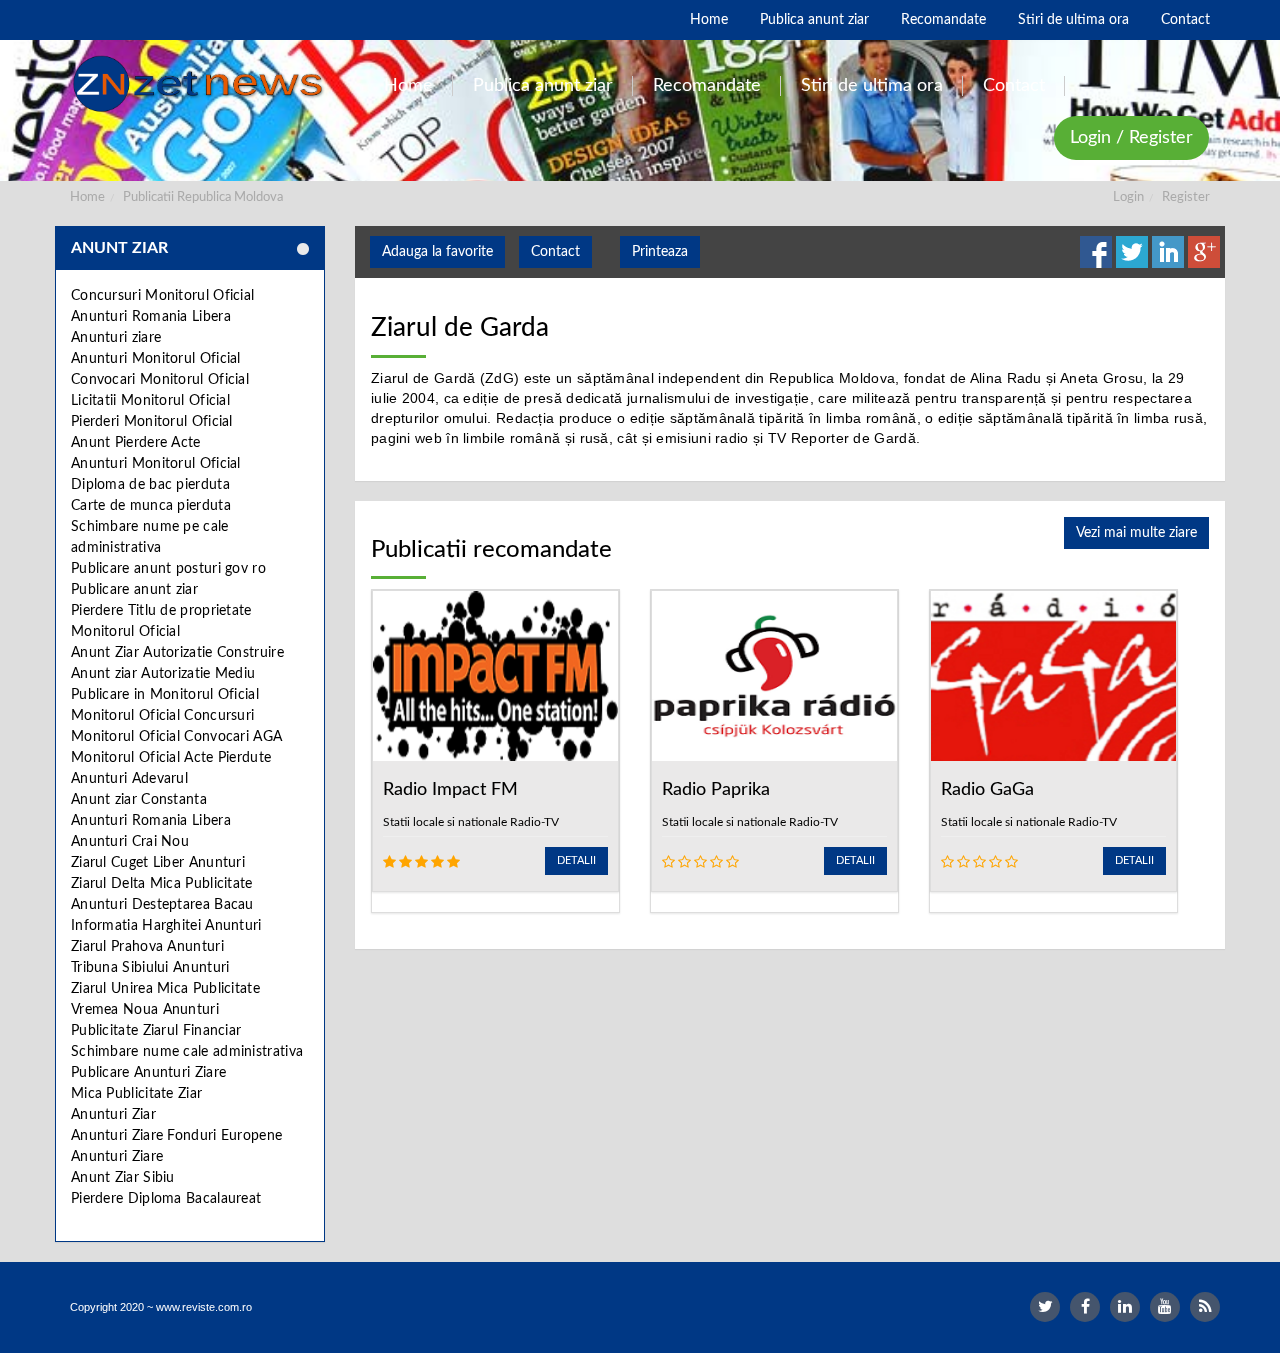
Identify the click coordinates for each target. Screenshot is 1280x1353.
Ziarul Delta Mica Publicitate (162, 884)
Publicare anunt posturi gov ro (168, 569)
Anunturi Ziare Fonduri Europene (176, 1136)
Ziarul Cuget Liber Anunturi (158, 863)
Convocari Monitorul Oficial (160, 380)
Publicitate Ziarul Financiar (156, 1031)
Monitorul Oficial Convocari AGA (176, 737)
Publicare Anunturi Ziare (148, 1073)
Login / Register (1131, 138)
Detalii (576, 860)
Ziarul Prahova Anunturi (147, 947)
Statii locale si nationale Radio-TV (471, 822)
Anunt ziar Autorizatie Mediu (163, 674)
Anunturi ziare (116, 338)
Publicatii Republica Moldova (203, 197)
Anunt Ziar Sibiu (123, 1178)
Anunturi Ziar (113, 1115)
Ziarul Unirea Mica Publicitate (165, 989)
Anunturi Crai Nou (130, 842)
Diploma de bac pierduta (150, 485)
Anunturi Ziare (117, 1157)
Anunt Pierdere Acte (136, 443)
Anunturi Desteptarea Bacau (162, 905)
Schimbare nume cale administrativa (187, 1052)
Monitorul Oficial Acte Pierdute (171, 758)
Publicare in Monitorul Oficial (165, 695)
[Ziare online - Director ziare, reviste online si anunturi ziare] (201, 84)
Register (1186, 197)
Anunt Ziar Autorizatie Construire (177, 653)
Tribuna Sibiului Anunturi (150, 968)
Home (87, 197)
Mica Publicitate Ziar (136, 1094)
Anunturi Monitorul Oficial (156, 359)
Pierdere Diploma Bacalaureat (166, 1199)
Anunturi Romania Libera (151, 317)
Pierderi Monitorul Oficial (152, 422)
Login (1128, 197)
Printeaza (660, 252)
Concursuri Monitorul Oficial (162, 296)
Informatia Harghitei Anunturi (166, 926)
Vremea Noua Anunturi (145, 1010)
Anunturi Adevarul (129, 779)
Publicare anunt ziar (134, 590)
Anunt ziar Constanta (139, 800)
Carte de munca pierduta (151, 506)
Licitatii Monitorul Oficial (150, 401)
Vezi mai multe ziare (1136, 533)
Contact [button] (555, 252)
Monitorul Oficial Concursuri (162, 716)
